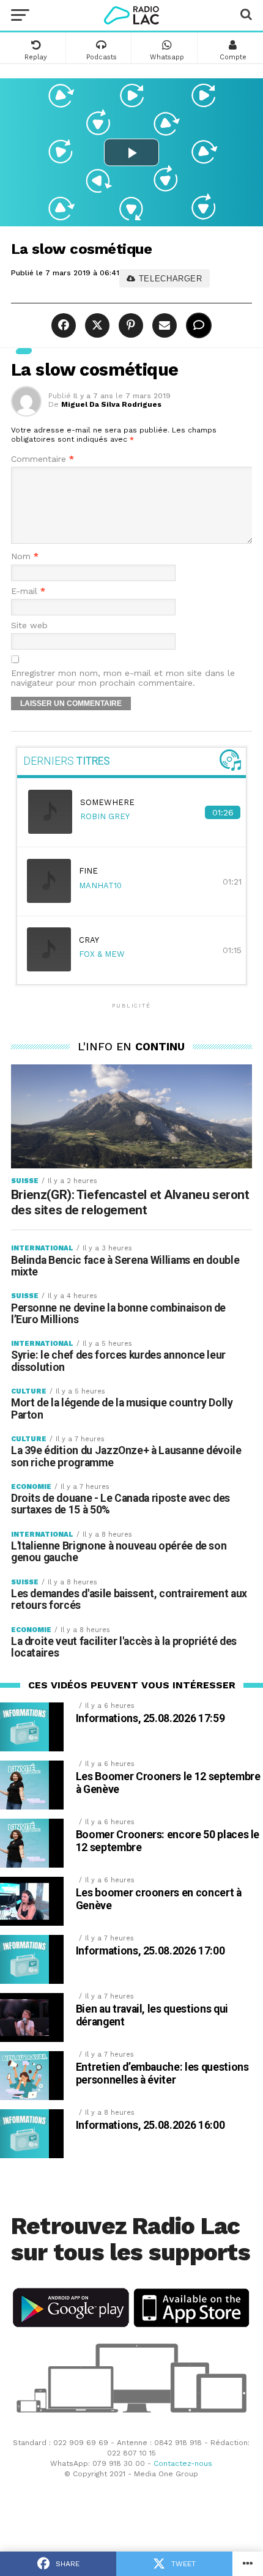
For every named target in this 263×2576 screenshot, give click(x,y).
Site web (29, 625)
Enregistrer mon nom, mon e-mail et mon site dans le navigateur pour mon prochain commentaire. (123, 678)
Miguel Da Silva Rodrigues (111, 404)
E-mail (28, 591)
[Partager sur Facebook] (65, 326)
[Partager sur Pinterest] (129, 326)
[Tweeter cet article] (96, 326)
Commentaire (43, 459)
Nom (25, 556)
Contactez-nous (183, 2463)
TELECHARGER (169, 279)
